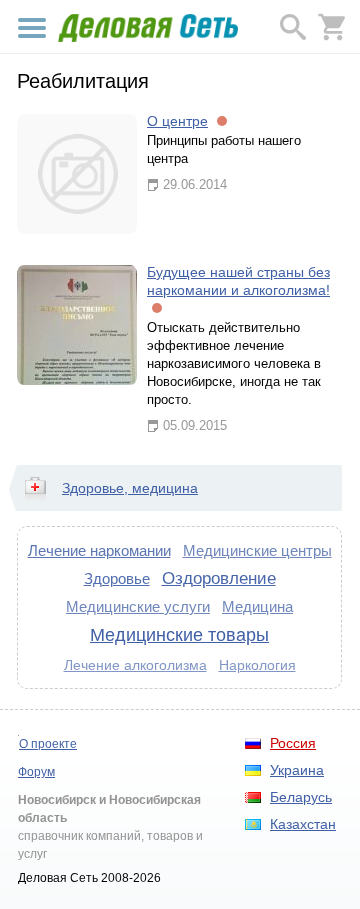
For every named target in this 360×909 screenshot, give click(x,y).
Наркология (257, 665)
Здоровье (117, 578)
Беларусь (301, 797)
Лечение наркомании (99, 550)
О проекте (48, 744)
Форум (36, 772)
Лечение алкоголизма (135, 665)
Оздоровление (219, 578)
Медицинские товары (179, 635)
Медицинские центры (257, 550)
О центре (177, 121)
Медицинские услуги (138, 606)
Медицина (257, 606)
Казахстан (303, 824)
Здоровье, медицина (130, 488)
